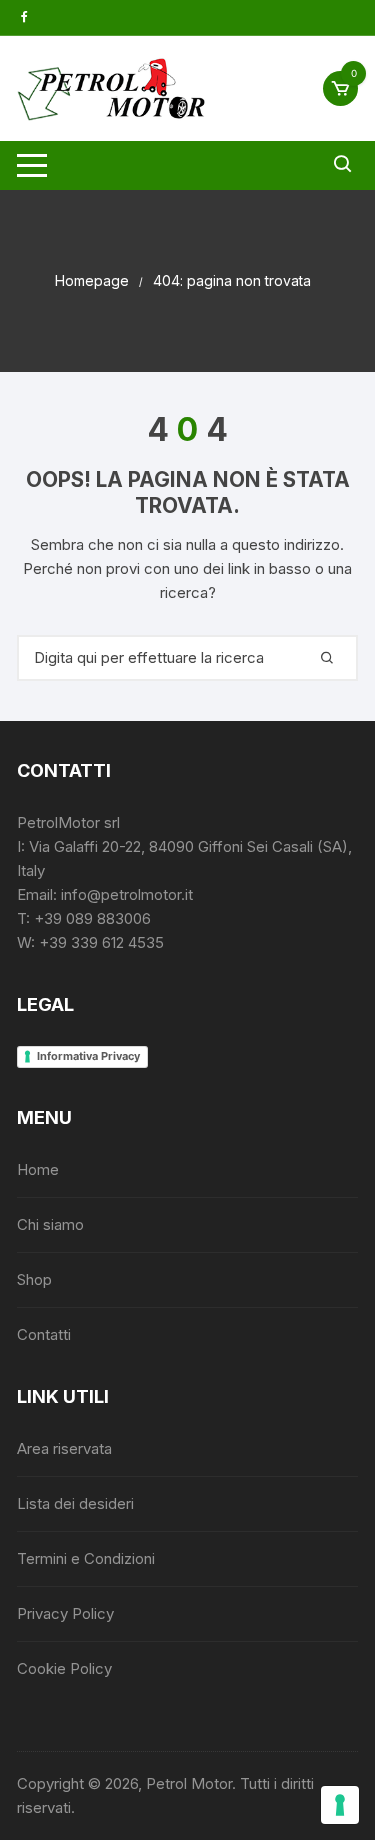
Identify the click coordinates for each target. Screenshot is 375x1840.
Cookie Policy (64, 1668)
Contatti (44, 1334)
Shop (34, 1279)
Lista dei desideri (75, 1503)
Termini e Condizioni (86, 1558)
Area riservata (64, 1448)
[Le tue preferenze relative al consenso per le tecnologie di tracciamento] (340, 1805)
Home (38, 1169)
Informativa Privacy (88, 1056)
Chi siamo (50, 1224)
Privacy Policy (65, 1613)
